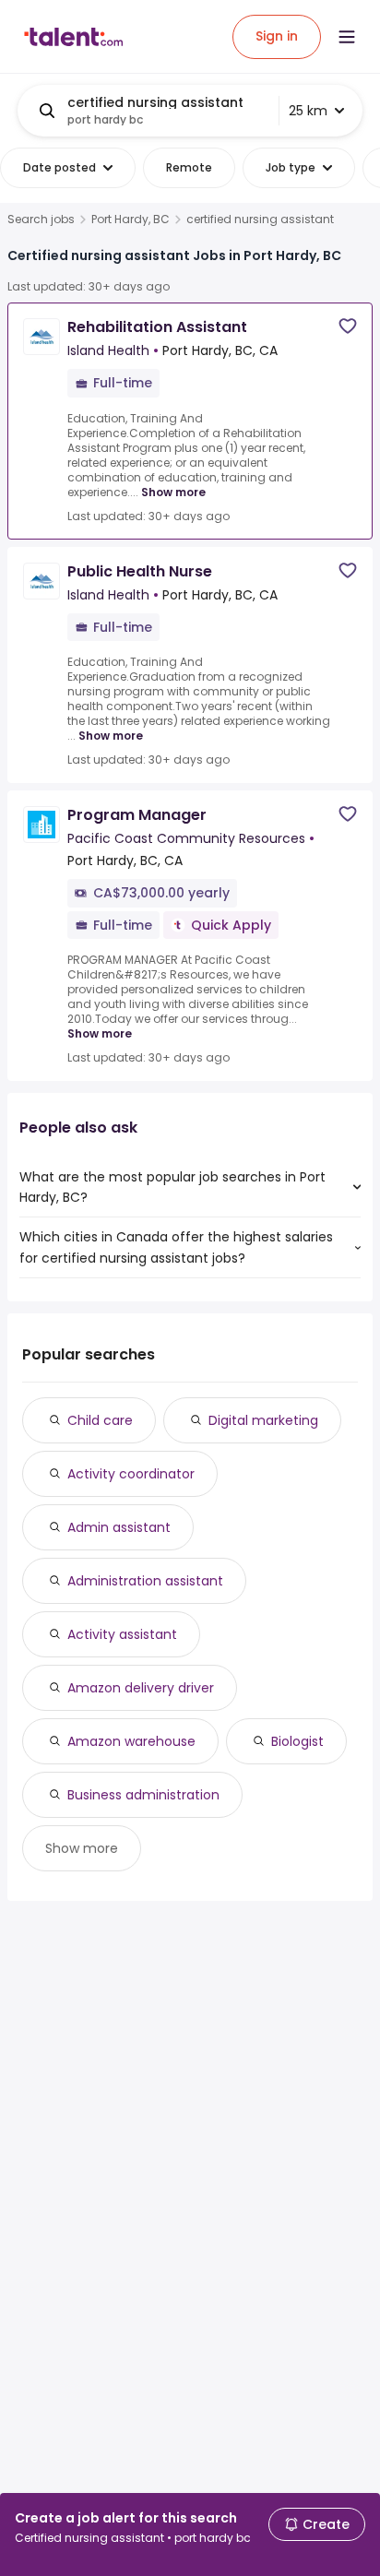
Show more (173, 492)
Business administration (143, 1795)
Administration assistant (145, 1581)
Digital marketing (263, 1420)
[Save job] (348, 326)
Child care (100, 1420)
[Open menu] (347, 37)
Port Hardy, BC (131, 220)
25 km (308, 111)
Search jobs (41, 220)
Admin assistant (119, 1527)
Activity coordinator (131, 1474)
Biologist (297, 1741)
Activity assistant (122, 1634)
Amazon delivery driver (141, 1688)
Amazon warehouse (131, 1741)
